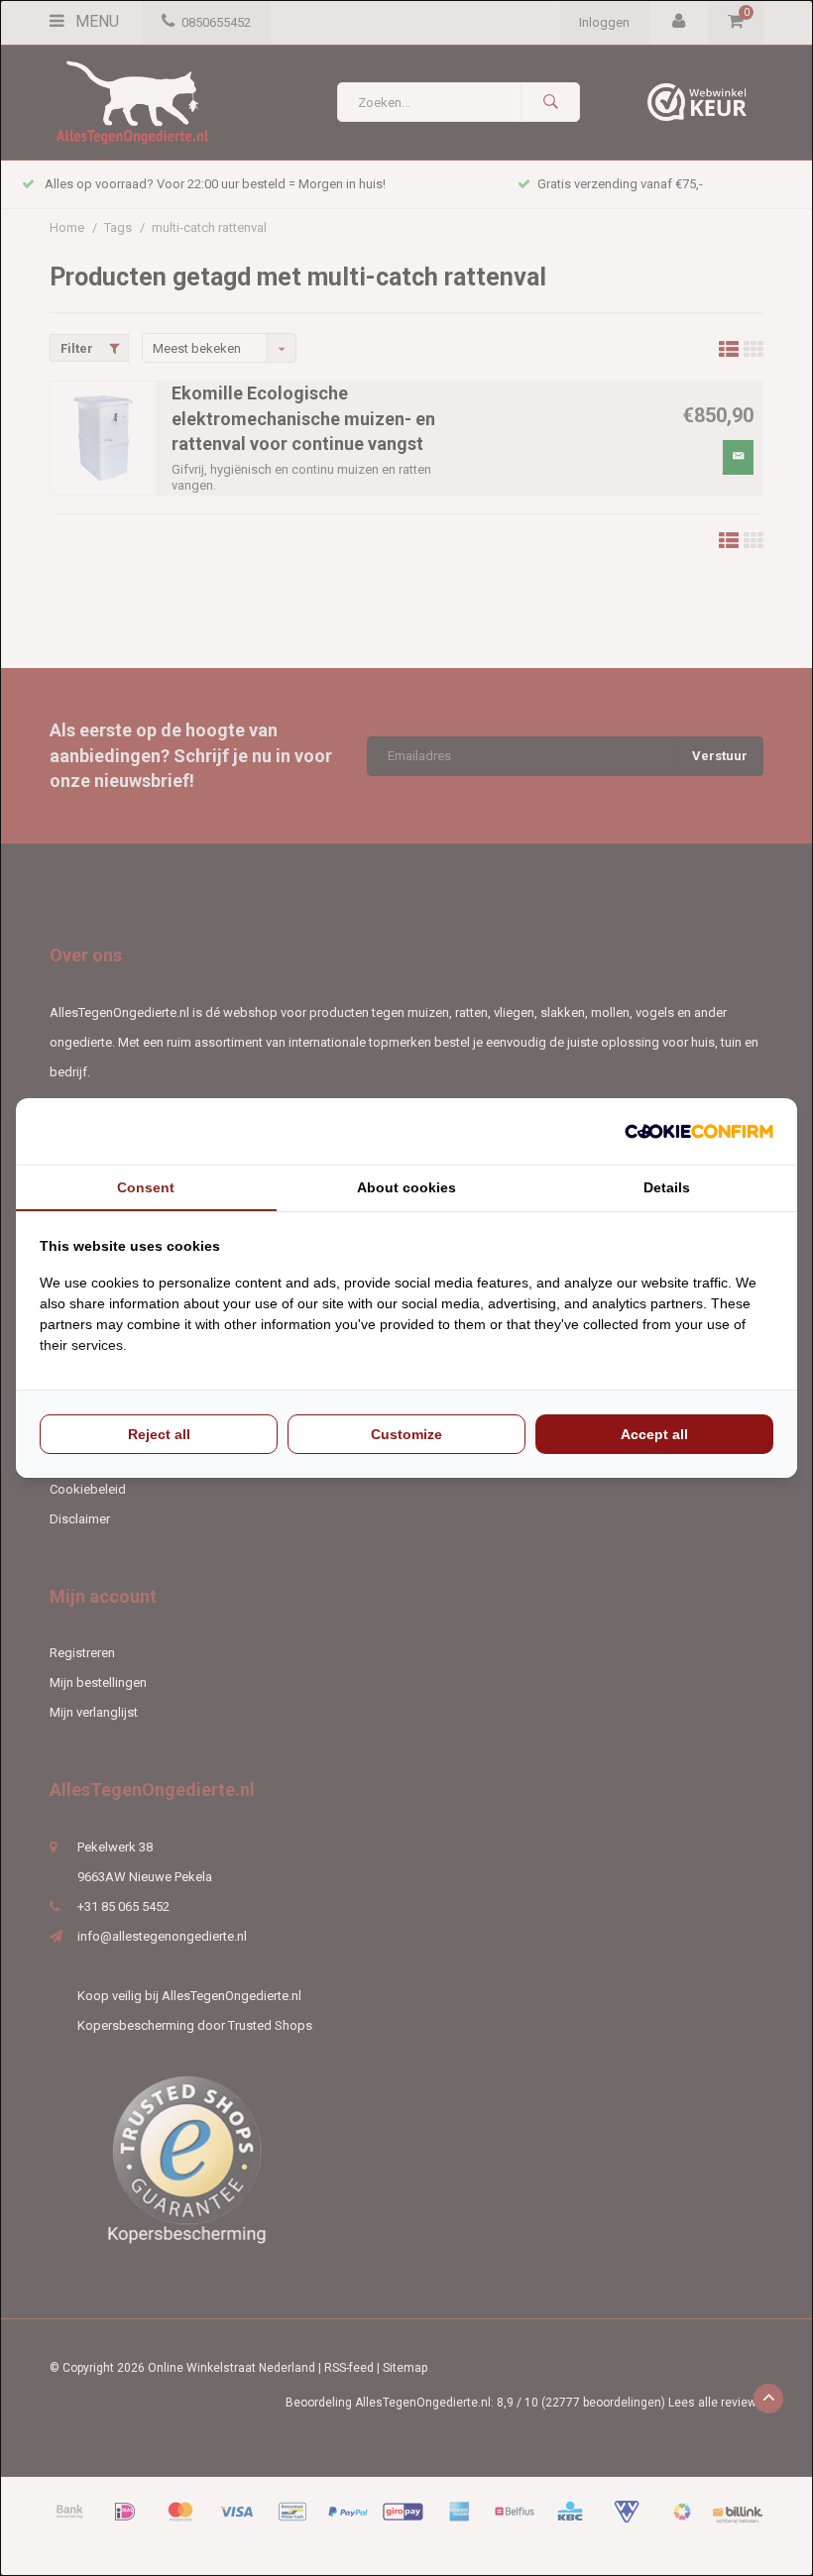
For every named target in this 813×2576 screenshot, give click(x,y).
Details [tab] (667, 1187)
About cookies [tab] (406, 1187)
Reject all (159, 1434)
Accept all (654, 1434)
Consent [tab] (146, 1187)
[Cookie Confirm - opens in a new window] (699, 1131)
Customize (406, 1434)
